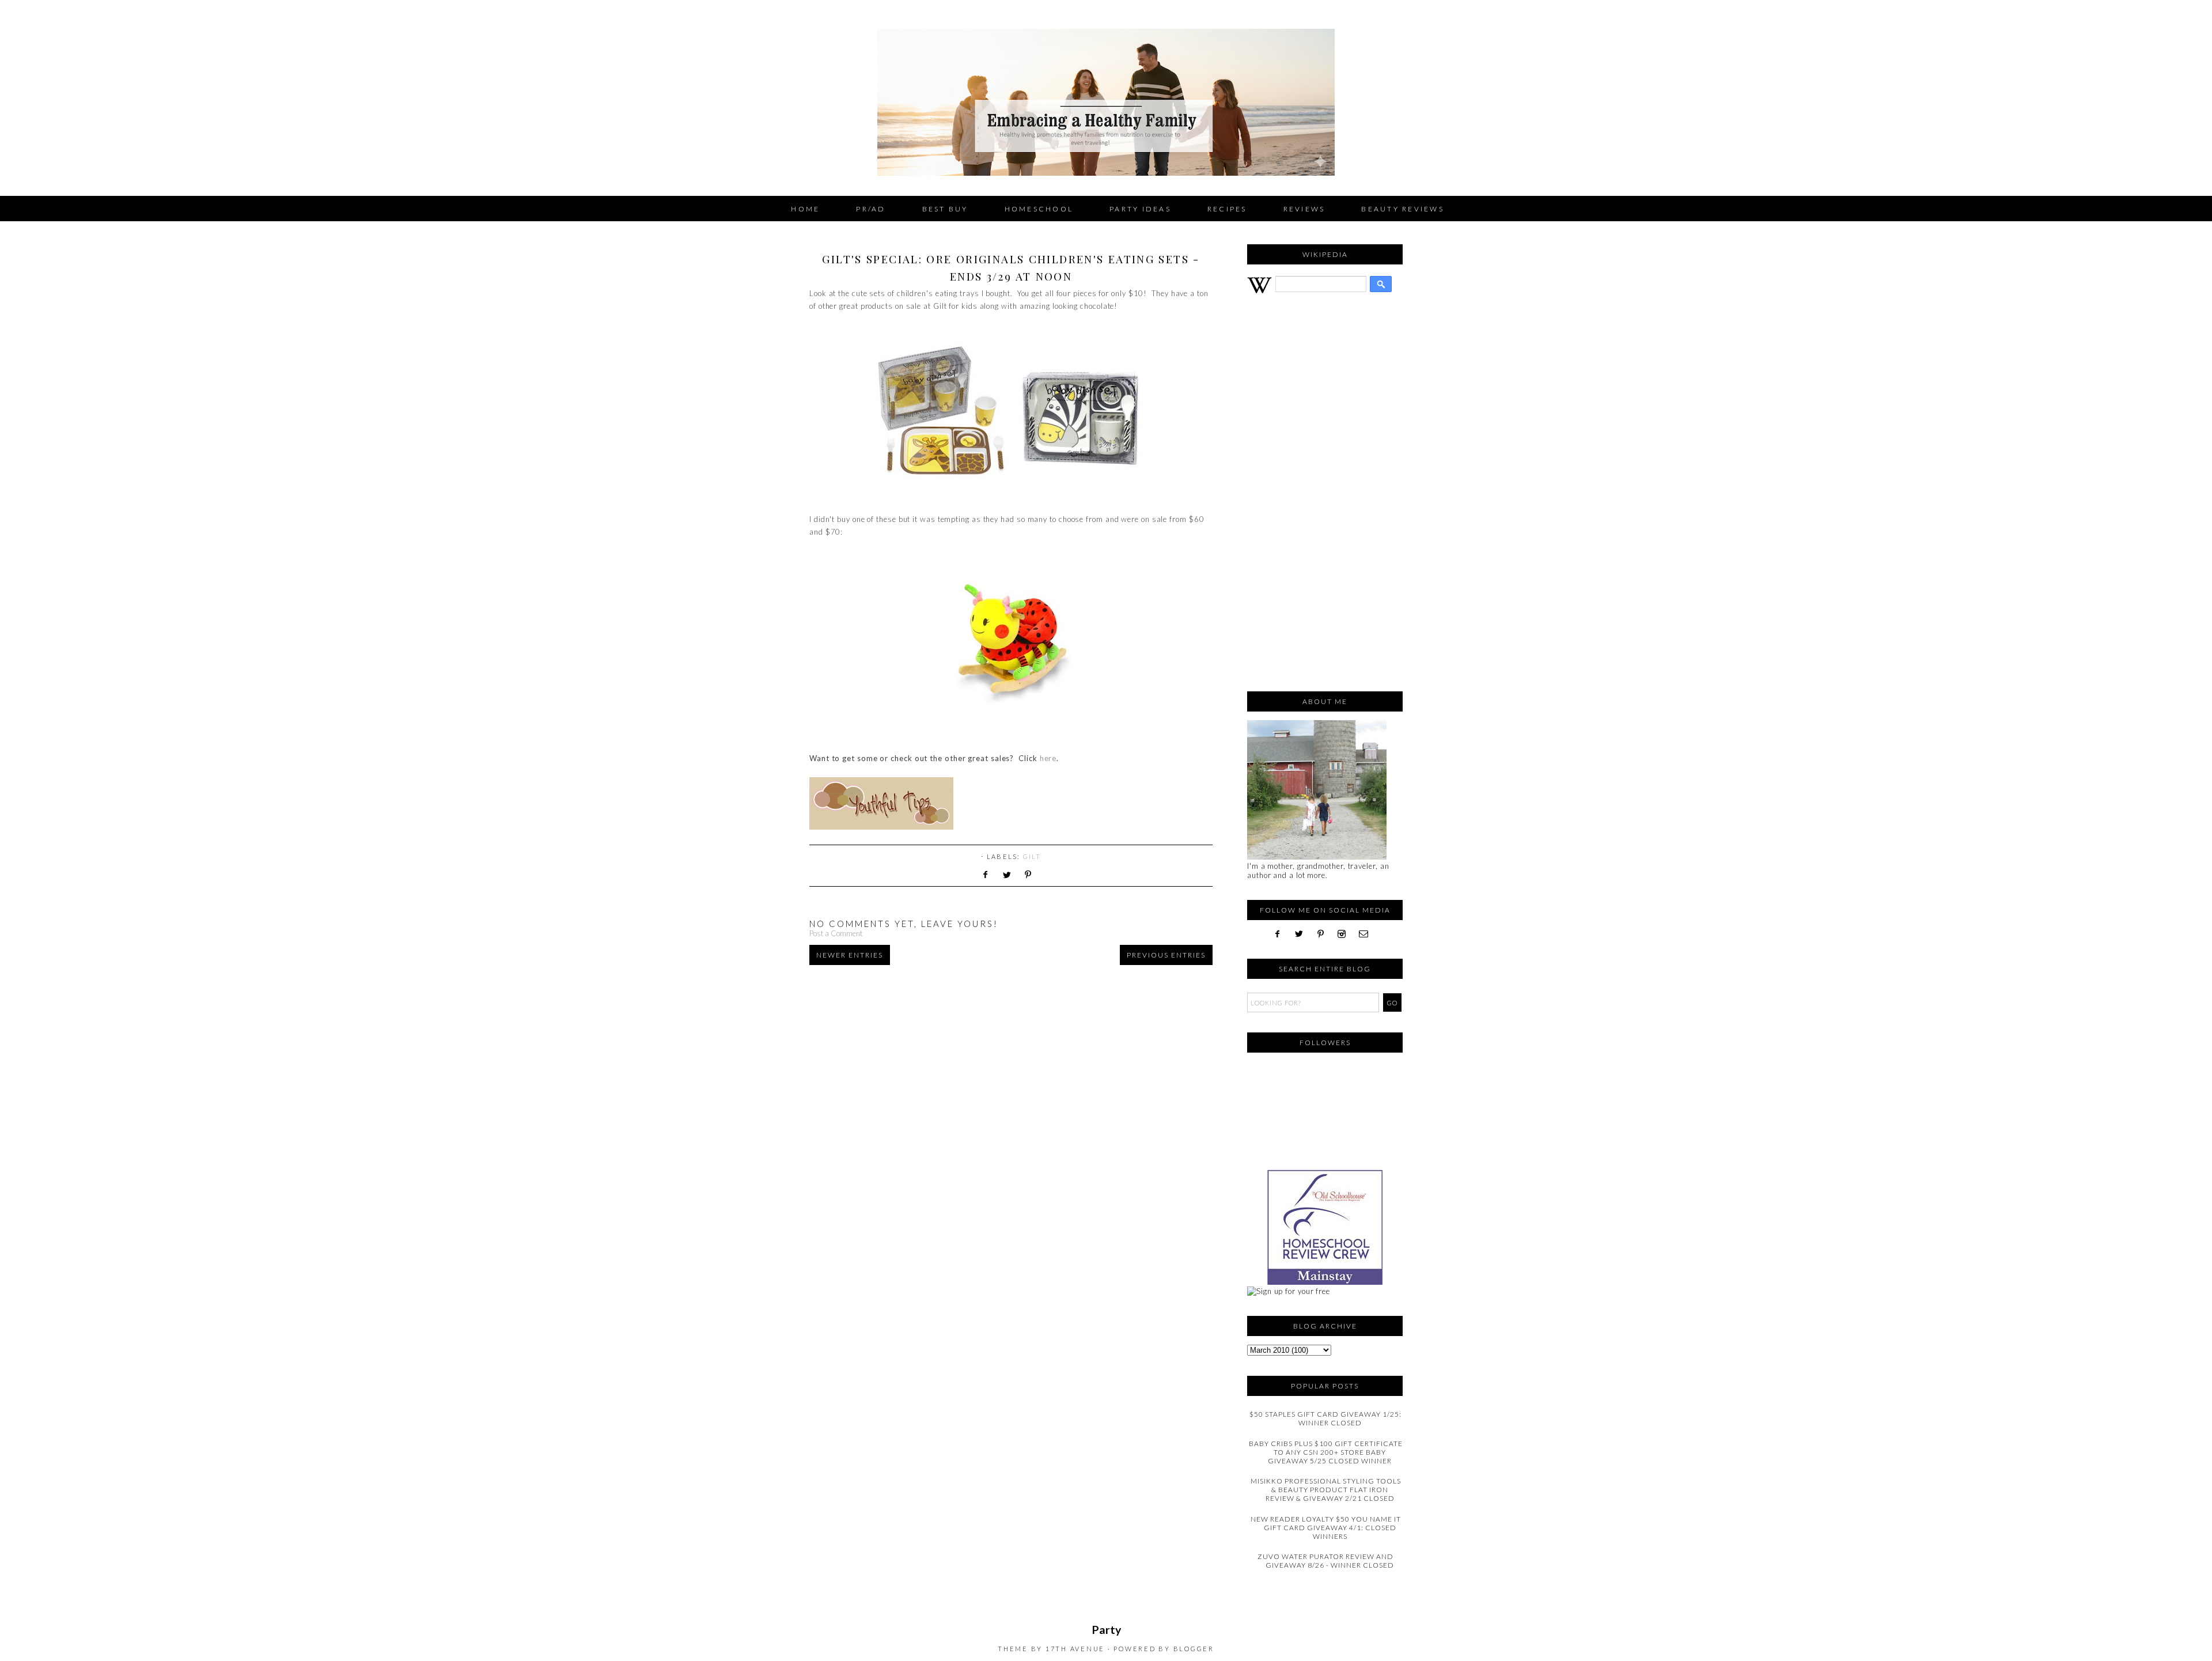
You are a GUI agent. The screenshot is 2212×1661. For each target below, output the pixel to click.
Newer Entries (850, 955)
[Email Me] (1367, 934)
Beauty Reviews (1403, 209)
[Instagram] (1346, 934)
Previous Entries (1166, 955)
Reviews (1304, 209)
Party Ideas (1140, 209)
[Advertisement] (1325, 498)
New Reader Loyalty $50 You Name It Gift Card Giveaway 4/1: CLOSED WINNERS (1326, 1528)
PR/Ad (871, 209)
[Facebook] (1282, 934)
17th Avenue (1075, 1649)
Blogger (1194, 1649)
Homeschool (1039, 209)
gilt (1032, 856)
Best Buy (945, 209)
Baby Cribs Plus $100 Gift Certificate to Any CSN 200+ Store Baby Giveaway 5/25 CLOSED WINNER (1326, 1452)
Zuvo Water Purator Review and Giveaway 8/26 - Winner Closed (1326, 1561)
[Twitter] (1303, 934)
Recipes (1227, 209)
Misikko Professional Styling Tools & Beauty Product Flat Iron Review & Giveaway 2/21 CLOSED (1326, 1490)
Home (805, 209)
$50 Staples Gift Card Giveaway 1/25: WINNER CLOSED (1325, 1418)
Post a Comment (836, 933)
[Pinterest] (1325, 934)
